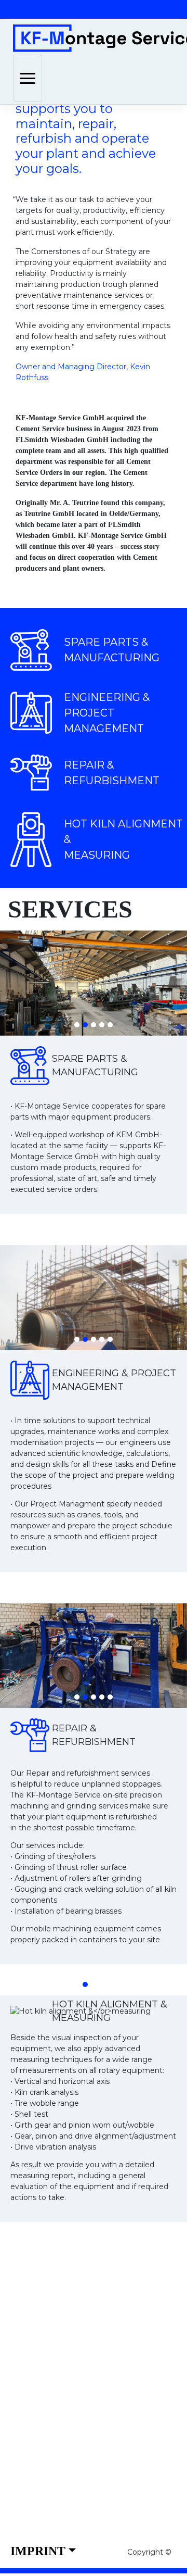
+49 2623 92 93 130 (77, 2379)
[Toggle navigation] (28, 78)
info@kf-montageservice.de (101, 2411)
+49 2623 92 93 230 (78, 2397)
